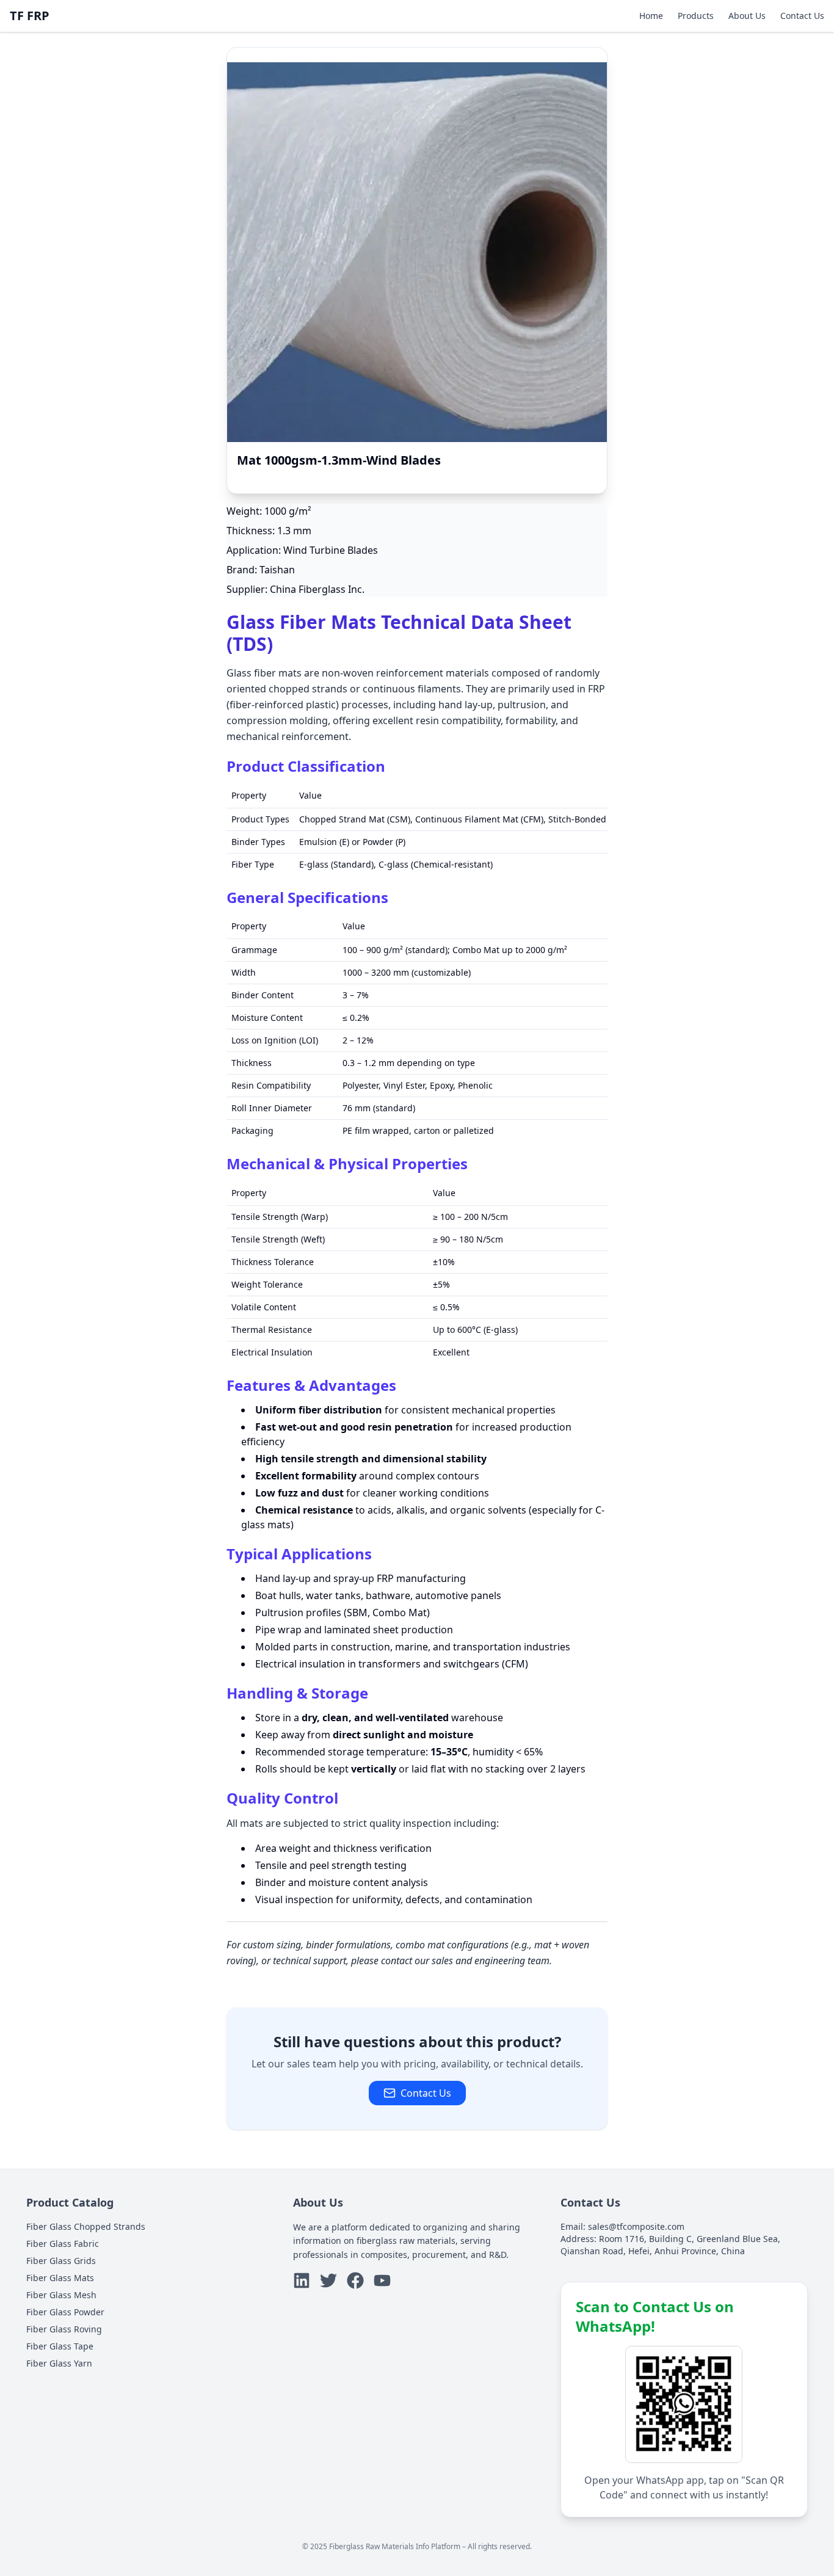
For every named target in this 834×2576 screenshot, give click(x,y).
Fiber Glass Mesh (61, 2295)
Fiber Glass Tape (60, 2346)
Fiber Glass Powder (65, 2312)
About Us (747, 16)
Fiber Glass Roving (64, 2329)
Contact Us (802, 16)
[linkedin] (302, 2280)
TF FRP (30, 16)
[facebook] (355, 2280)
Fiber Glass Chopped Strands (86, 2226)
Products (696, 16)
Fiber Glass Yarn (59, 2363)
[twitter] (328, 2280)
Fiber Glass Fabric (63, 2244)
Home (651, 16)
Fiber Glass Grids (61, 2261)
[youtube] (382, 2280)
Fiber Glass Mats (60, 2278)
